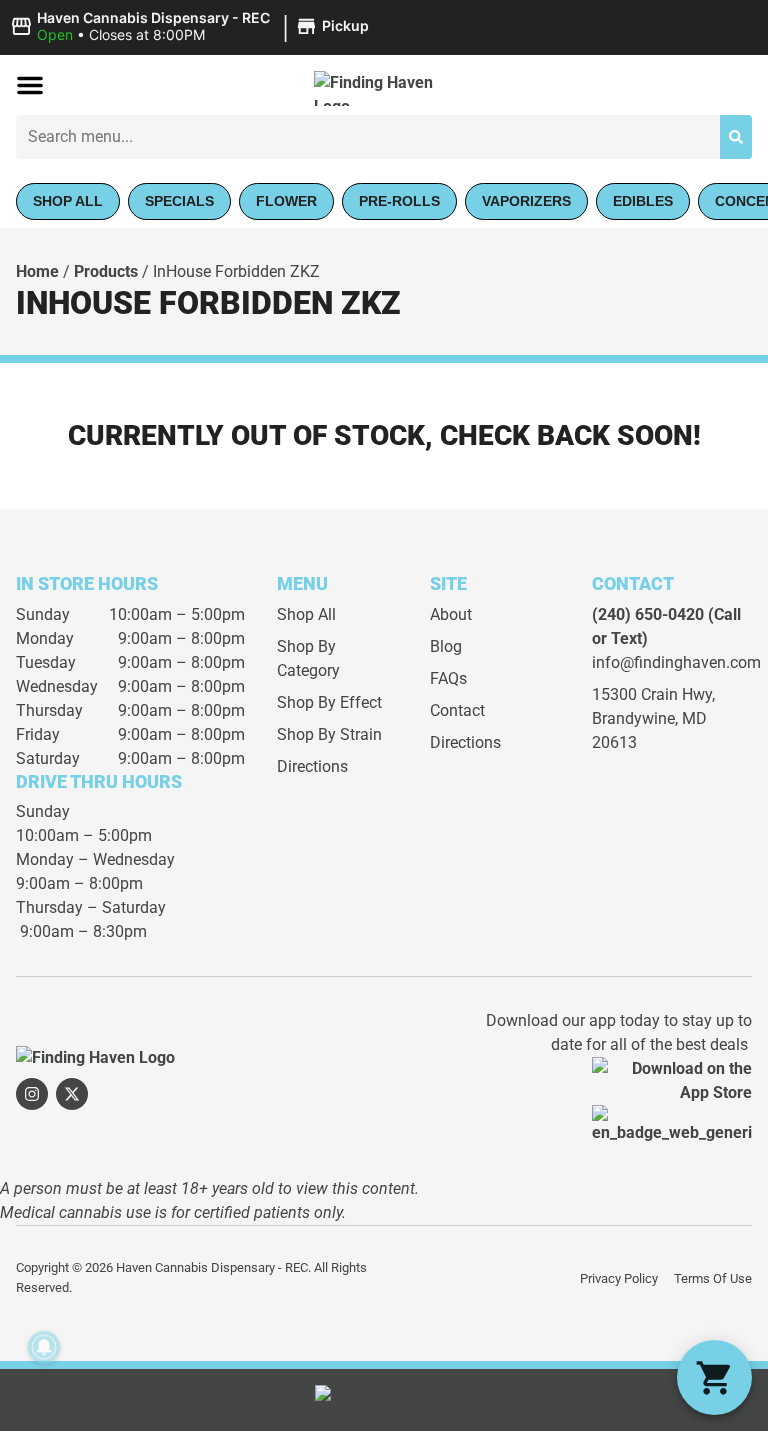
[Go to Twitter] (72, 1094)
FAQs (448, 678)
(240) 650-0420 (648, 614)
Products (106, 271)
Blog (446, 646)
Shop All (306, 614)
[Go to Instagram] (32, 1094)
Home (37, 271)
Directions (312, 766)
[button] (192, 27)
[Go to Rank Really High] (384, 1400)
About (451, 614)
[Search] (736, 137)
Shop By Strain (329, 734)
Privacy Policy (619, 1278)
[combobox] (368, 137)
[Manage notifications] (44, 1347)
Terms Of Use (713, 1278)
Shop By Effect (329, 702)
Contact (457, 710)
